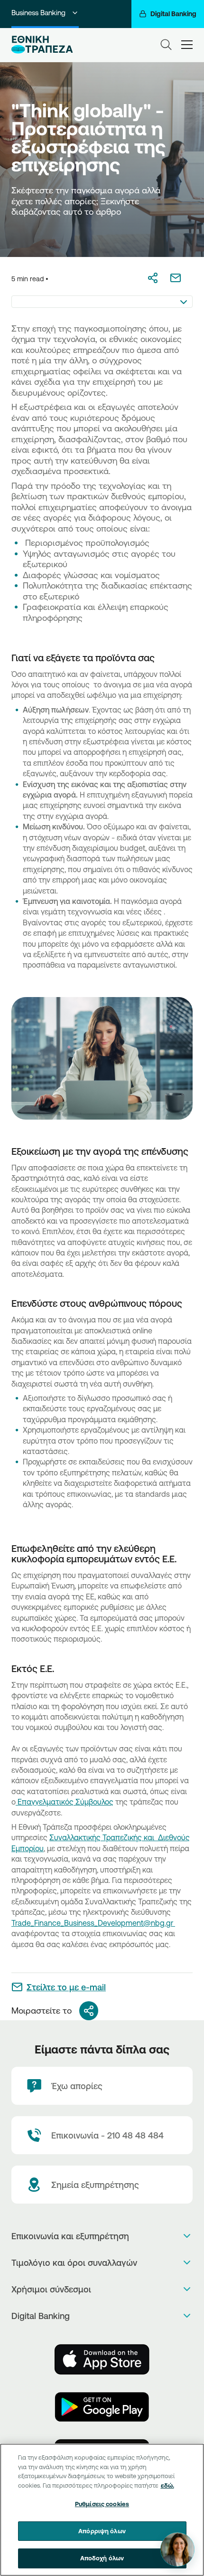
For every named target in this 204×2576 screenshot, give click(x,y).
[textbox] (102, 302)
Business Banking (38, 13)
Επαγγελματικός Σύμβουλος (65, 1802)
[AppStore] (102, 2359)
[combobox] (102, 302)
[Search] (166, 45)
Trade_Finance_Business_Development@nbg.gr (93, 1923)
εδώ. (167, 2485)
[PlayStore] (102, 2407)
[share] (89, 2011)
